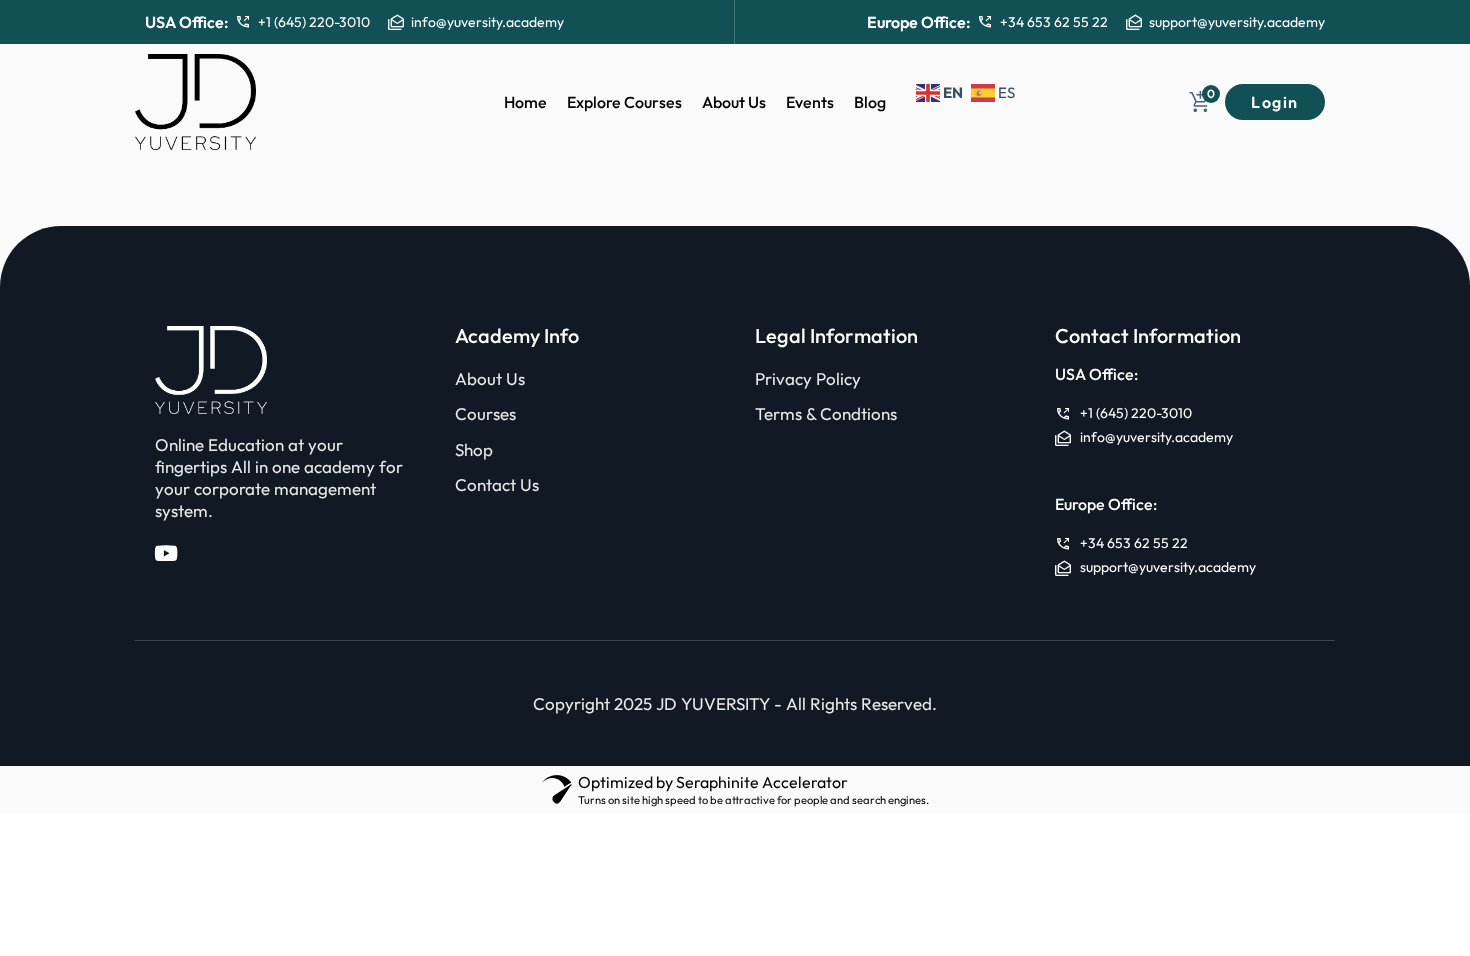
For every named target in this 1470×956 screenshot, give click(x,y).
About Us (734, 102)
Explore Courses (624, 102)
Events (810, 102)
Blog (870, 102)
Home (525, 102)
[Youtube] (165, 553)
